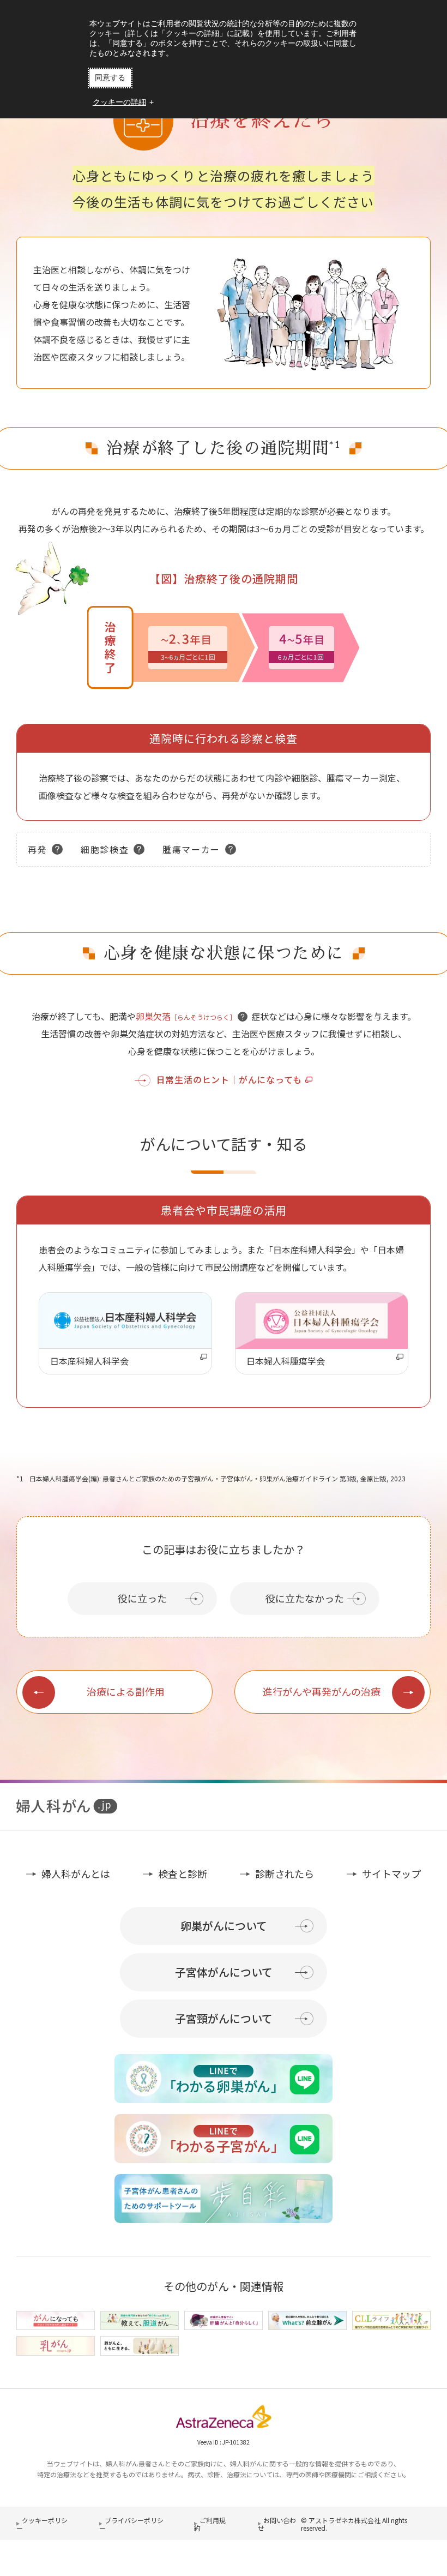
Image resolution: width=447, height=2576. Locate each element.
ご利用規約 (210, 2524)
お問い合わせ (277, 2524)
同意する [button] (110, 77)
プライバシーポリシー (131, 2524)
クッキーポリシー (42, 2524)
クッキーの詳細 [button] (119, 102)
